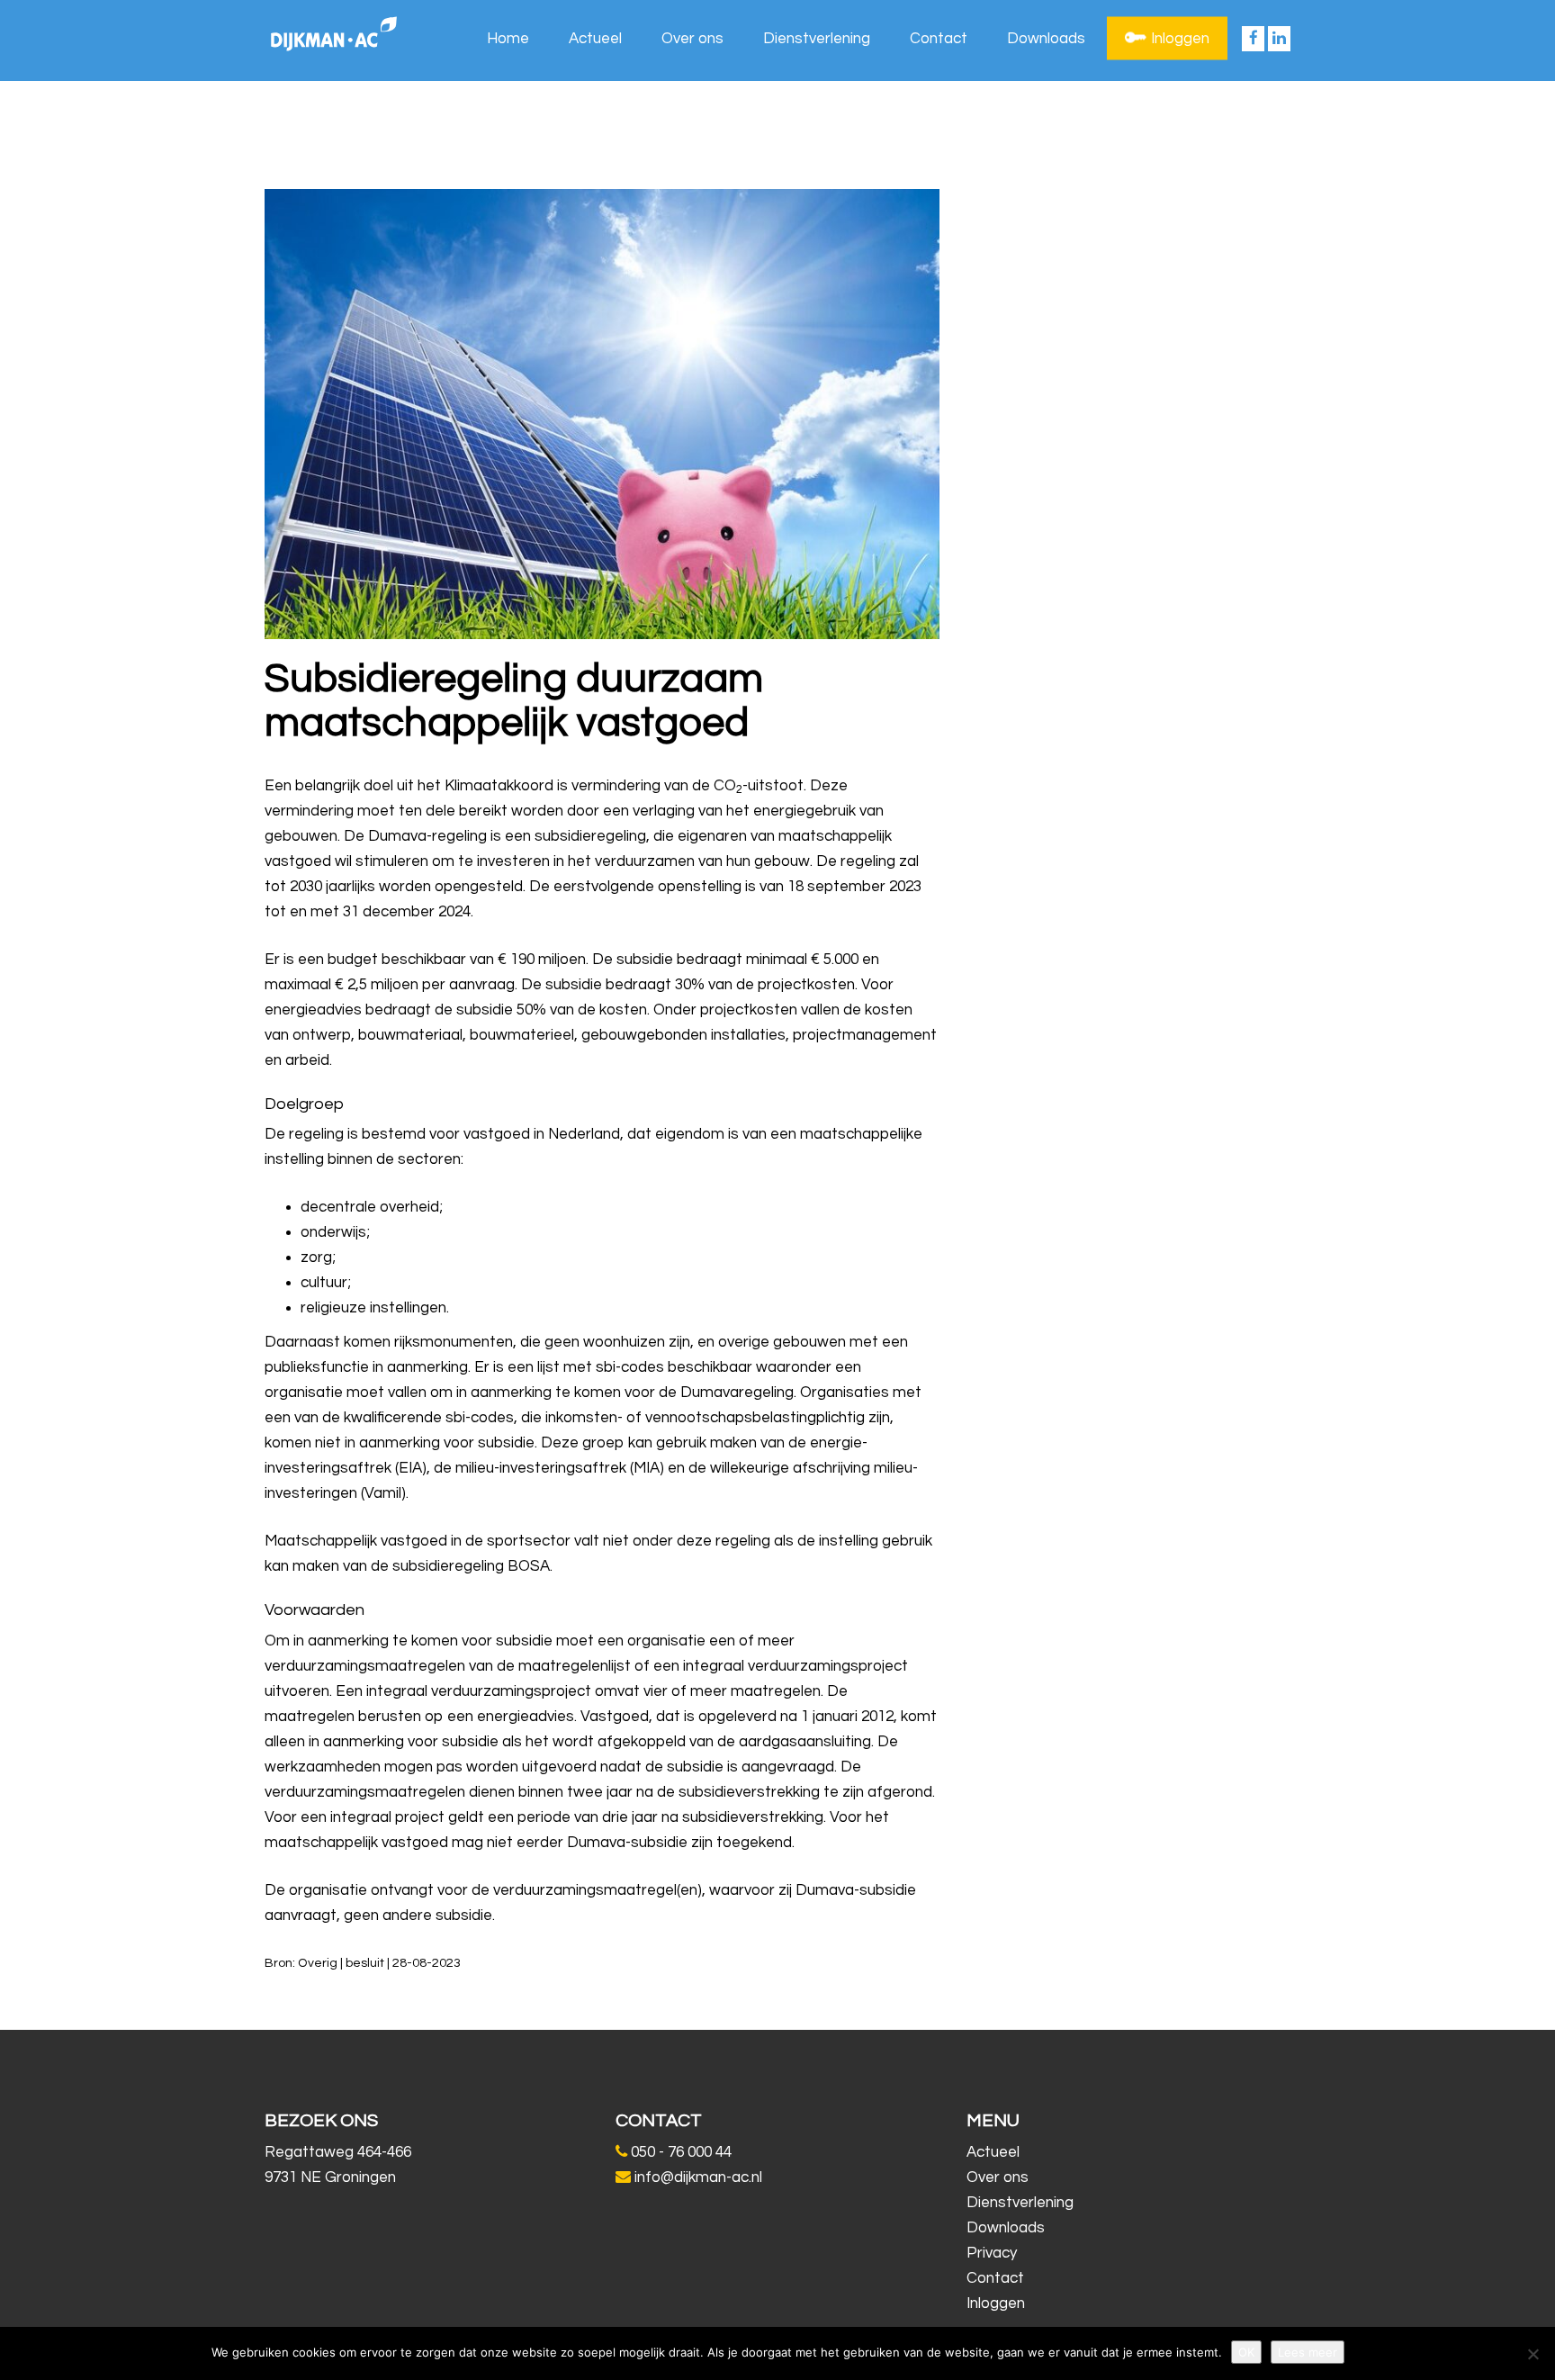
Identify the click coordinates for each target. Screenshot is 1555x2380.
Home (508, 39)
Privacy (992, 2253)
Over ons (692, 39)
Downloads (1046, 39)
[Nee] (1533, 2354)
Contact (939, 39)
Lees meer (1308, 2352)
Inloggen (1180, 39)
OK (1246, 2352)
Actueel (595, 39)
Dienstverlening (817, 39)
